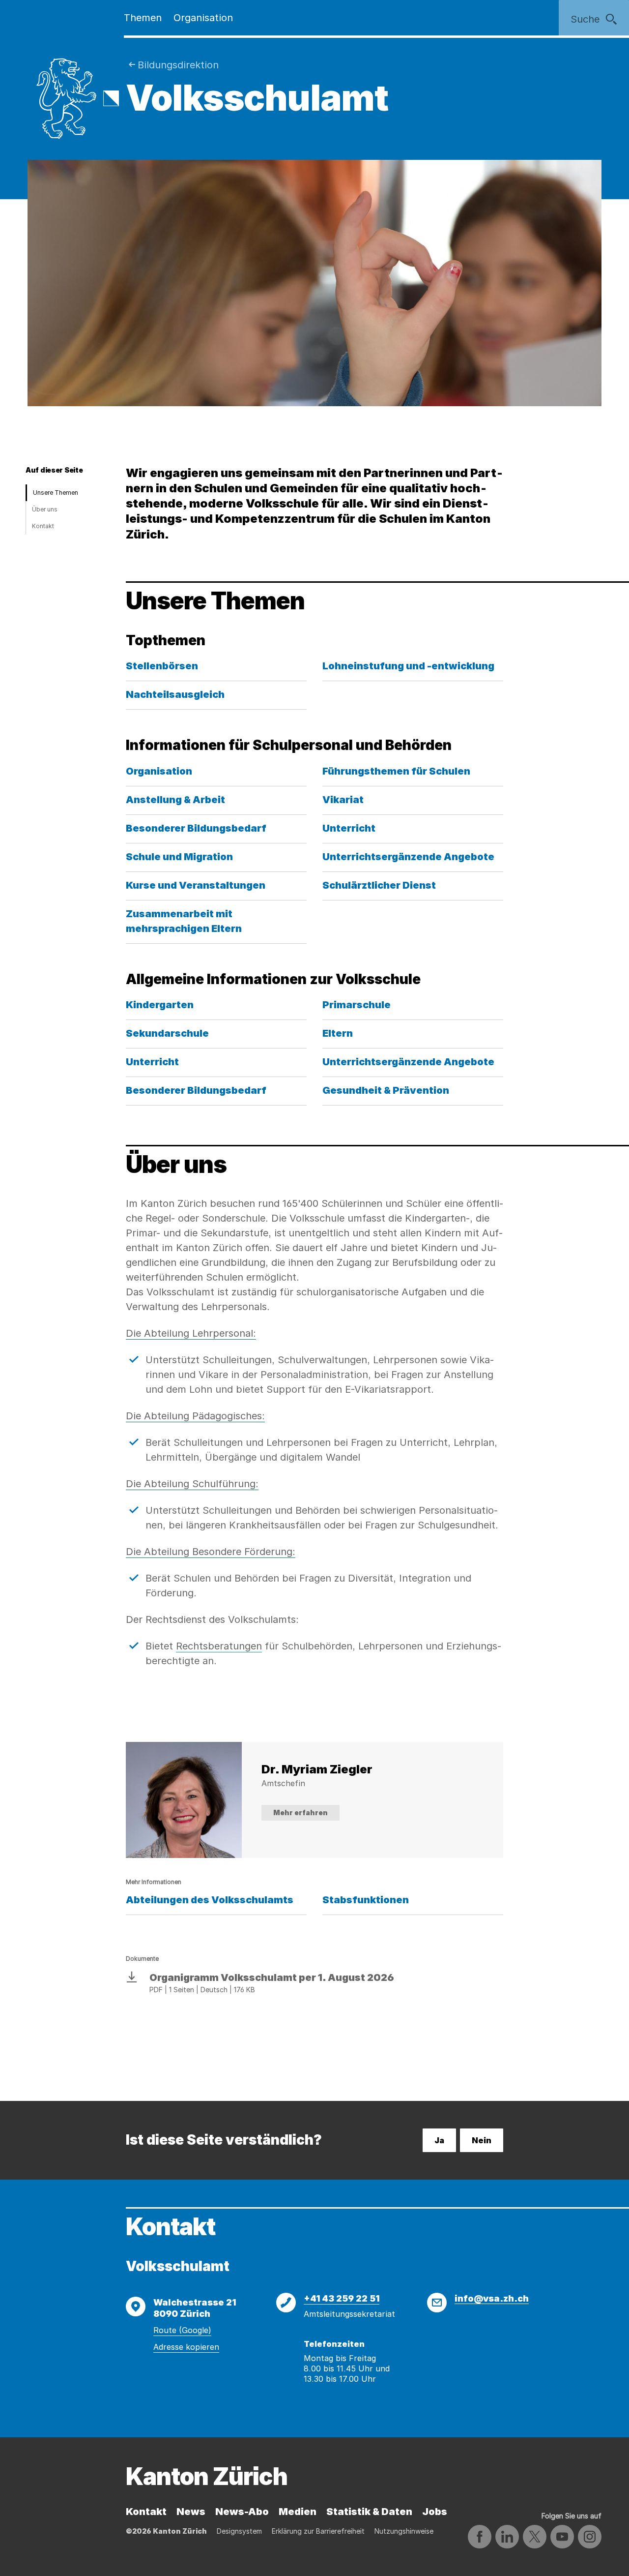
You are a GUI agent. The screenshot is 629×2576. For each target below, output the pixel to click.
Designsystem (239, 2531)
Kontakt (43, 526)
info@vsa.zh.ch (492, 2298)
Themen (143, 18)
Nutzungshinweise (404, 2531)
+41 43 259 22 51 (342, 2298)
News (191, 2512)
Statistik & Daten (369, 2512)
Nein (482, 2140)
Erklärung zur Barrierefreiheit (318, 2531)
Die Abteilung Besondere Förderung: (211, 1552)
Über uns (45, 509)
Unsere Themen (56, 493)
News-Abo (242, 2512)
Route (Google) (182, 2330)
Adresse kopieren (186, 2347)
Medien (298, 2512)
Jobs (435, 2512)
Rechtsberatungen (219, 1646)
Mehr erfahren (300, 1812)
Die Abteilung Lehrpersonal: (191, 1333)
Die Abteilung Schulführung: (192, 1484)
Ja (439, 2140)
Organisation (203, 18)
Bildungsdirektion (178, 65)
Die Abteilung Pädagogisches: (195, 1416)
